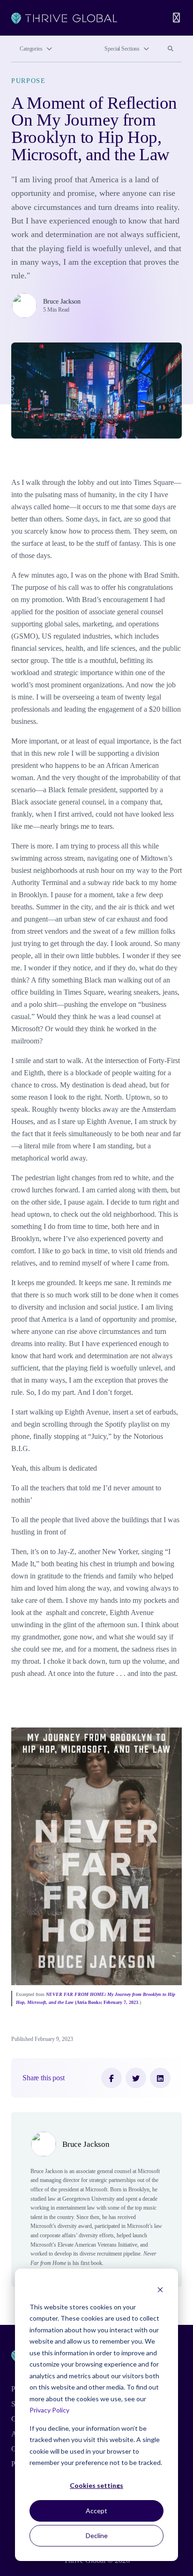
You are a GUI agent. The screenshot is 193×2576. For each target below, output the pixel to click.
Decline (97, 2535)
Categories (31, 49)
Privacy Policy (49, 2410)
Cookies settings (96, 2485)
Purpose (29, 81)
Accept (96, 2511)
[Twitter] (136, 2078)
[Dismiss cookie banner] (160, 2289)
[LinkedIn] (160, 2078)
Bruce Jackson (62, 301)
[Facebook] (111, 2078)
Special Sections (122, 49)
